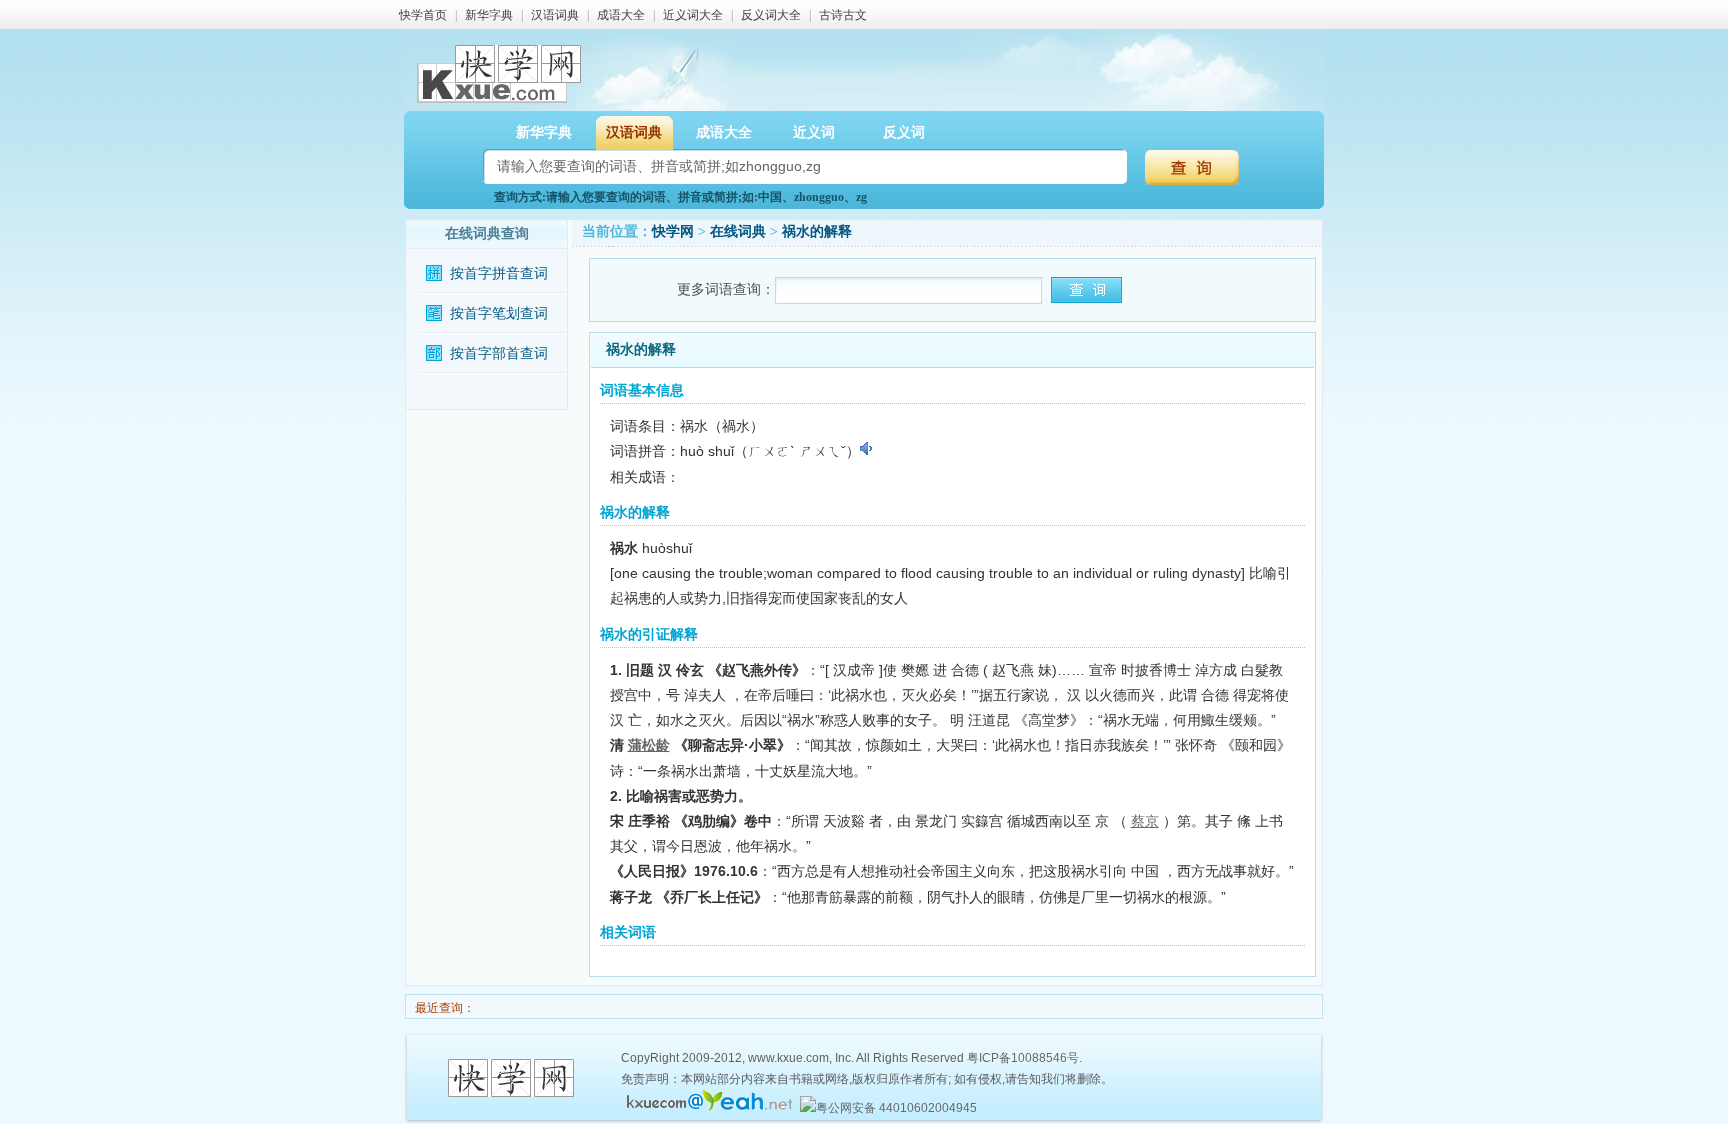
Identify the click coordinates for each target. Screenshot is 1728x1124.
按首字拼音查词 (499, 273)
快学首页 (423, 15)
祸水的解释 (817, 231)
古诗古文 (843, 15)
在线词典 (738, 231)
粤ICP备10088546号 (1023, 1058)
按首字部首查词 (499, 353)
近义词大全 (693, 15)
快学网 (673, 231)
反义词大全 (771, 15)
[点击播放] (867, 449)
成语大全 (621, 15)
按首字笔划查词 (499, 313)
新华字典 (489, 15)
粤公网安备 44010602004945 (896, 1108)
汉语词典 (555, 15)
